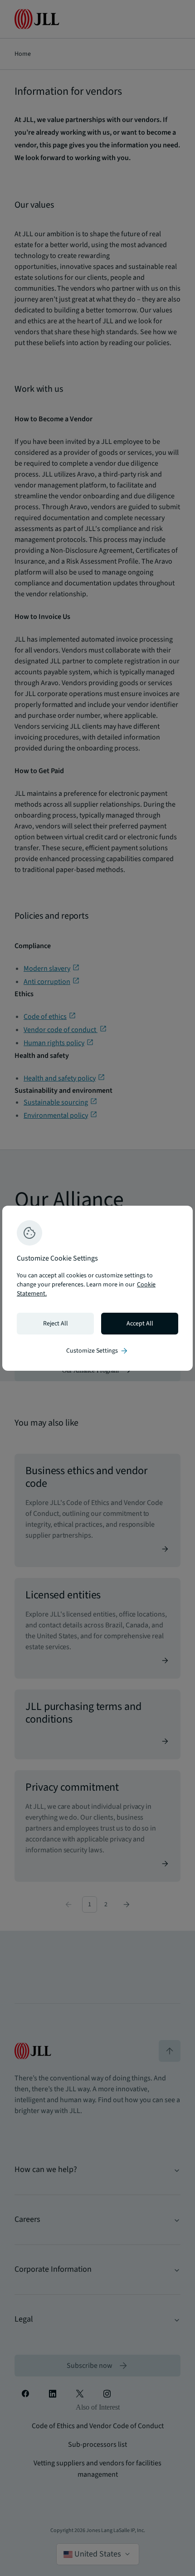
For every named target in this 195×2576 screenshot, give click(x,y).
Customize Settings (97, 1351)
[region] (97, 1288)
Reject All (56, 1324)
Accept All (140, 1324)
